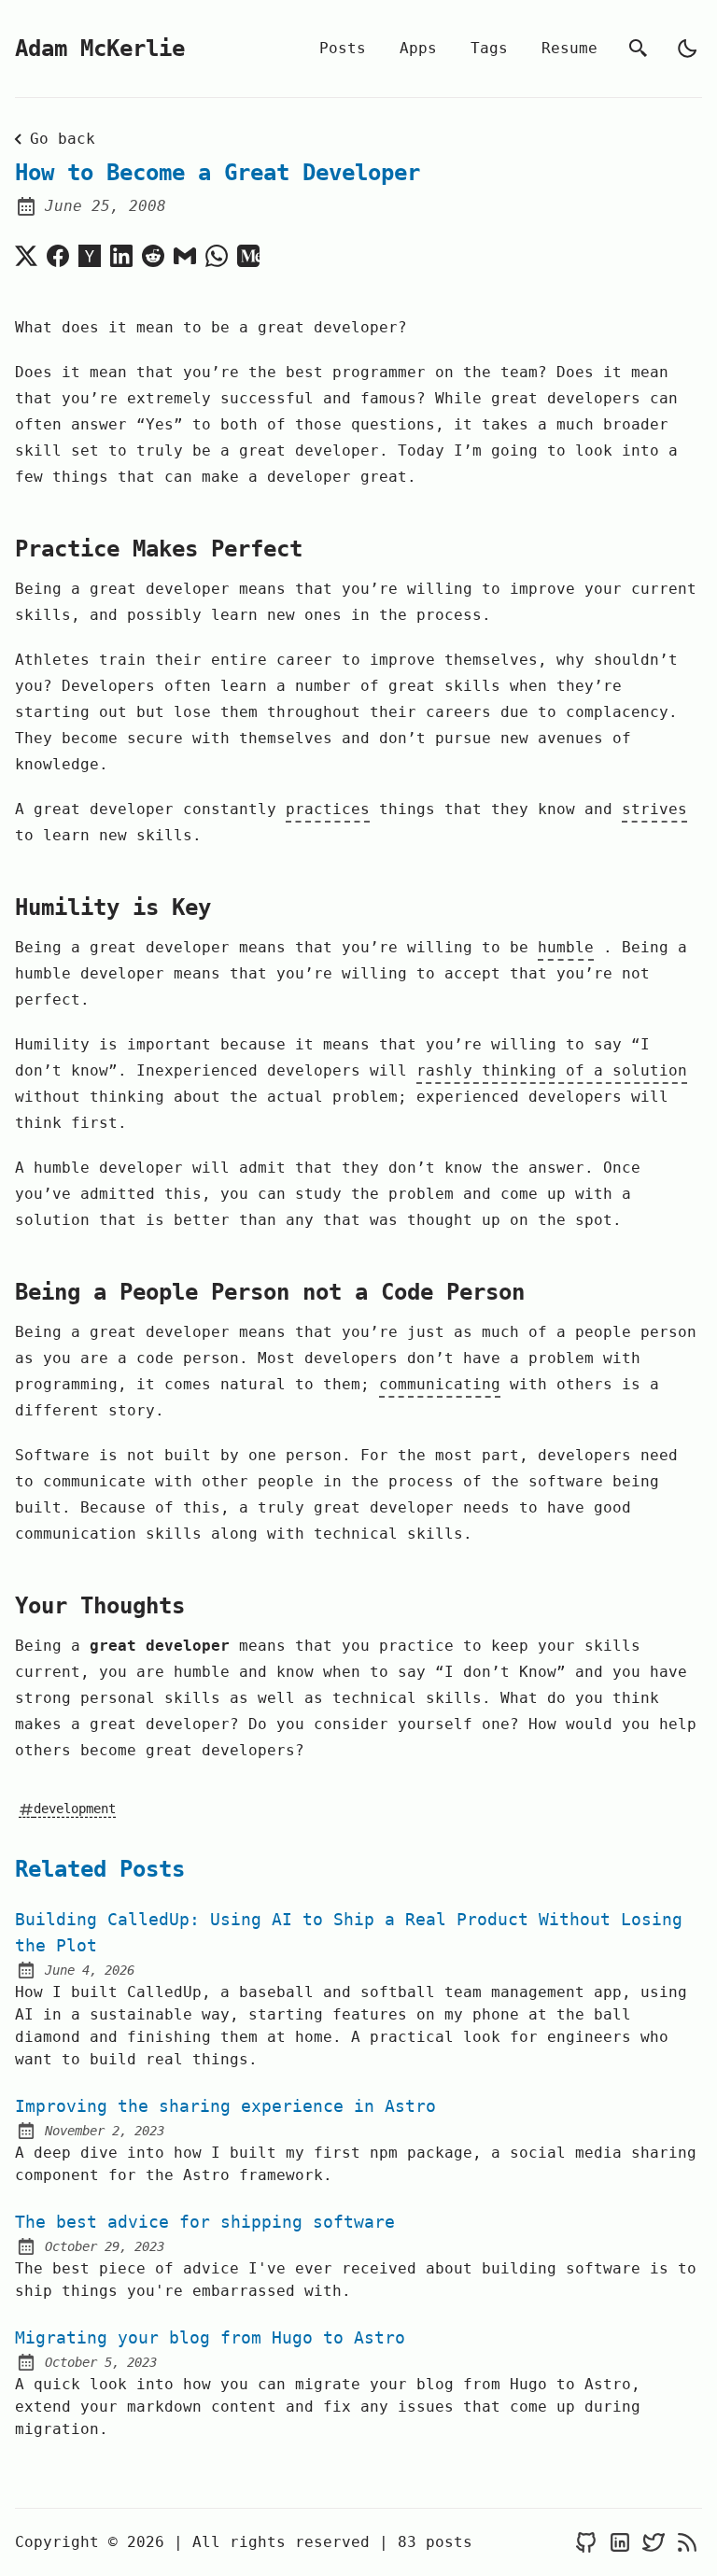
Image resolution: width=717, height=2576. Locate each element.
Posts (343, 48)
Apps (418, 48)
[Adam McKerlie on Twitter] (654, 2543)
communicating (440, 1384)
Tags (489, 48)
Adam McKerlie (100, 49)
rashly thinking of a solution (552, 1070)
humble (566, 947)
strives (654, 809)
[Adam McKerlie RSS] (687, 2543)
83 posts (435, 2542)
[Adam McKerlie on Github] (586, 2543)
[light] (687, 49)
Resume (569, 48)
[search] (639, 49)
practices (328, 809)
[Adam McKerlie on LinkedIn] (620, 2543)
